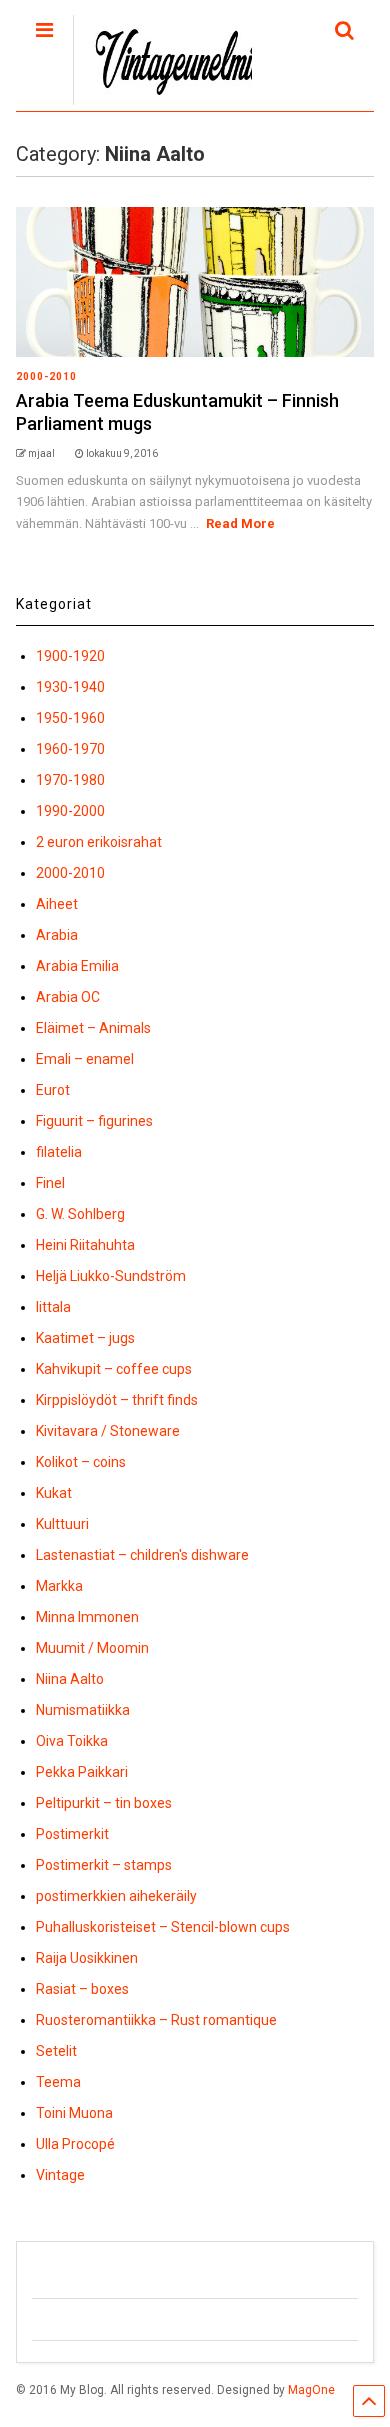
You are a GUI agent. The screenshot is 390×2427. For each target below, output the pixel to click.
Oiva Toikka (72, 1741)
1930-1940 (70, 687)
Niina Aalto (70, 1679)
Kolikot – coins (81, 1462)
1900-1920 (70, 656)
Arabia (57, 935)
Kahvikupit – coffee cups (114, 1369)
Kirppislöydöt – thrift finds (117, 1400)
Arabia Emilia (77, 966)
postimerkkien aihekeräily (116, 1896)
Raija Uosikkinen (87, 1958)
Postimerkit (72, 1834)
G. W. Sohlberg (80, 1214)
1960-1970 (70, 749)
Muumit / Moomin (92, 1648)
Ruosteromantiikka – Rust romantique (156, 2020)
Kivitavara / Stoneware (108, 1431)
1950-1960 (70, 718)
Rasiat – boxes (82, 1989)
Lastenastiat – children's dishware (142, 1555)
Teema (58, 2082)
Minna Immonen (87, 1617)
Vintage (60, 2175)
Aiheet (57, 904)
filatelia (59, 1152)
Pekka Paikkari (82, 1772)
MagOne (311, 2390)
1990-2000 (70, 811)
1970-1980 (70, 780)
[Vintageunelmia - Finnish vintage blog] (173, 96)
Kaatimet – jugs (85, 1338)
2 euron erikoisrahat (99, 842)
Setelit (56, 2051)
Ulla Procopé (75, 2144)
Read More (240, 523)
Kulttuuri (62, 1524)
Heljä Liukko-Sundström (111, 1276)
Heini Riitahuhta (85, 1245)
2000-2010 (46, 376)
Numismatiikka (83, 1710)
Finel (50, 1183)
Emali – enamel (85, 1059)
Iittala (53, 1307)
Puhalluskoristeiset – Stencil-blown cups (163, 1927)
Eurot (53, 1090)
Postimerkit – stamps (104, 1865)
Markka (59, 1586)
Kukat (54, 1493)
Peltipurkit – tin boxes (104, 1803)
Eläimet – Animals (93, 1028)
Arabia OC (68, 997)
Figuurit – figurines (94, 1121)
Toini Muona (74, 2113)
